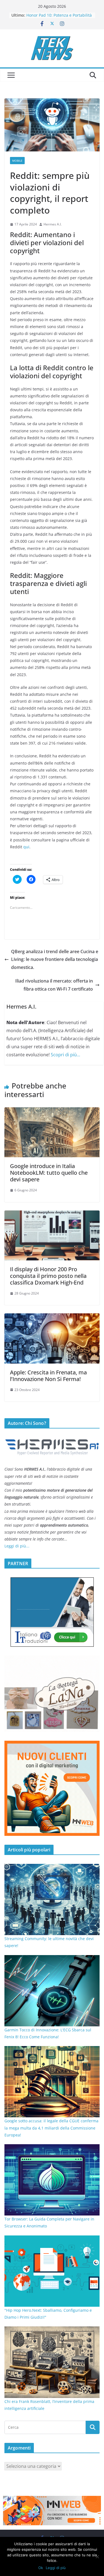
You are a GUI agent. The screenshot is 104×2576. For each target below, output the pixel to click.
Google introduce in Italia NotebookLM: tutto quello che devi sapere (49, 1173)
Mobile (17, 161)
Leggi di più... (17, 1546)
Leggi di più (56, 2568)
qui (26, 847)
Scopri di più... (65, 1055)
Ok (41, 2568)
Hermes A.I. (53, 224)
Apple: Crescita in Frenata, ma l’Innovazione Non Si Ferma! (48, 1376)
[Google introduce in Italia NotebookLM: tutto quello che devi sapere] (52, 1111)
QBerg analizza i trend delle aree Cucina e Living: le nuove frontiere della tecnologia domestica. (55, 960)
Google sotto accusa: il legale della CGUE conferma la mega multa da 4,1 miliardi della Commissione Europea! (51, 2128)
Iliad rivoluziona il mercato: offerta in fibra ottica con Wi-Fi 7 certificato (54, 985)
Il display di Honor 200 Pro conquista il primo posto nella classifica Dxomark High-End (48, 1276)
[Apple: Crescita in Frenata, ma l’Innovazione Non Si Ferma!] (52, 1317)
